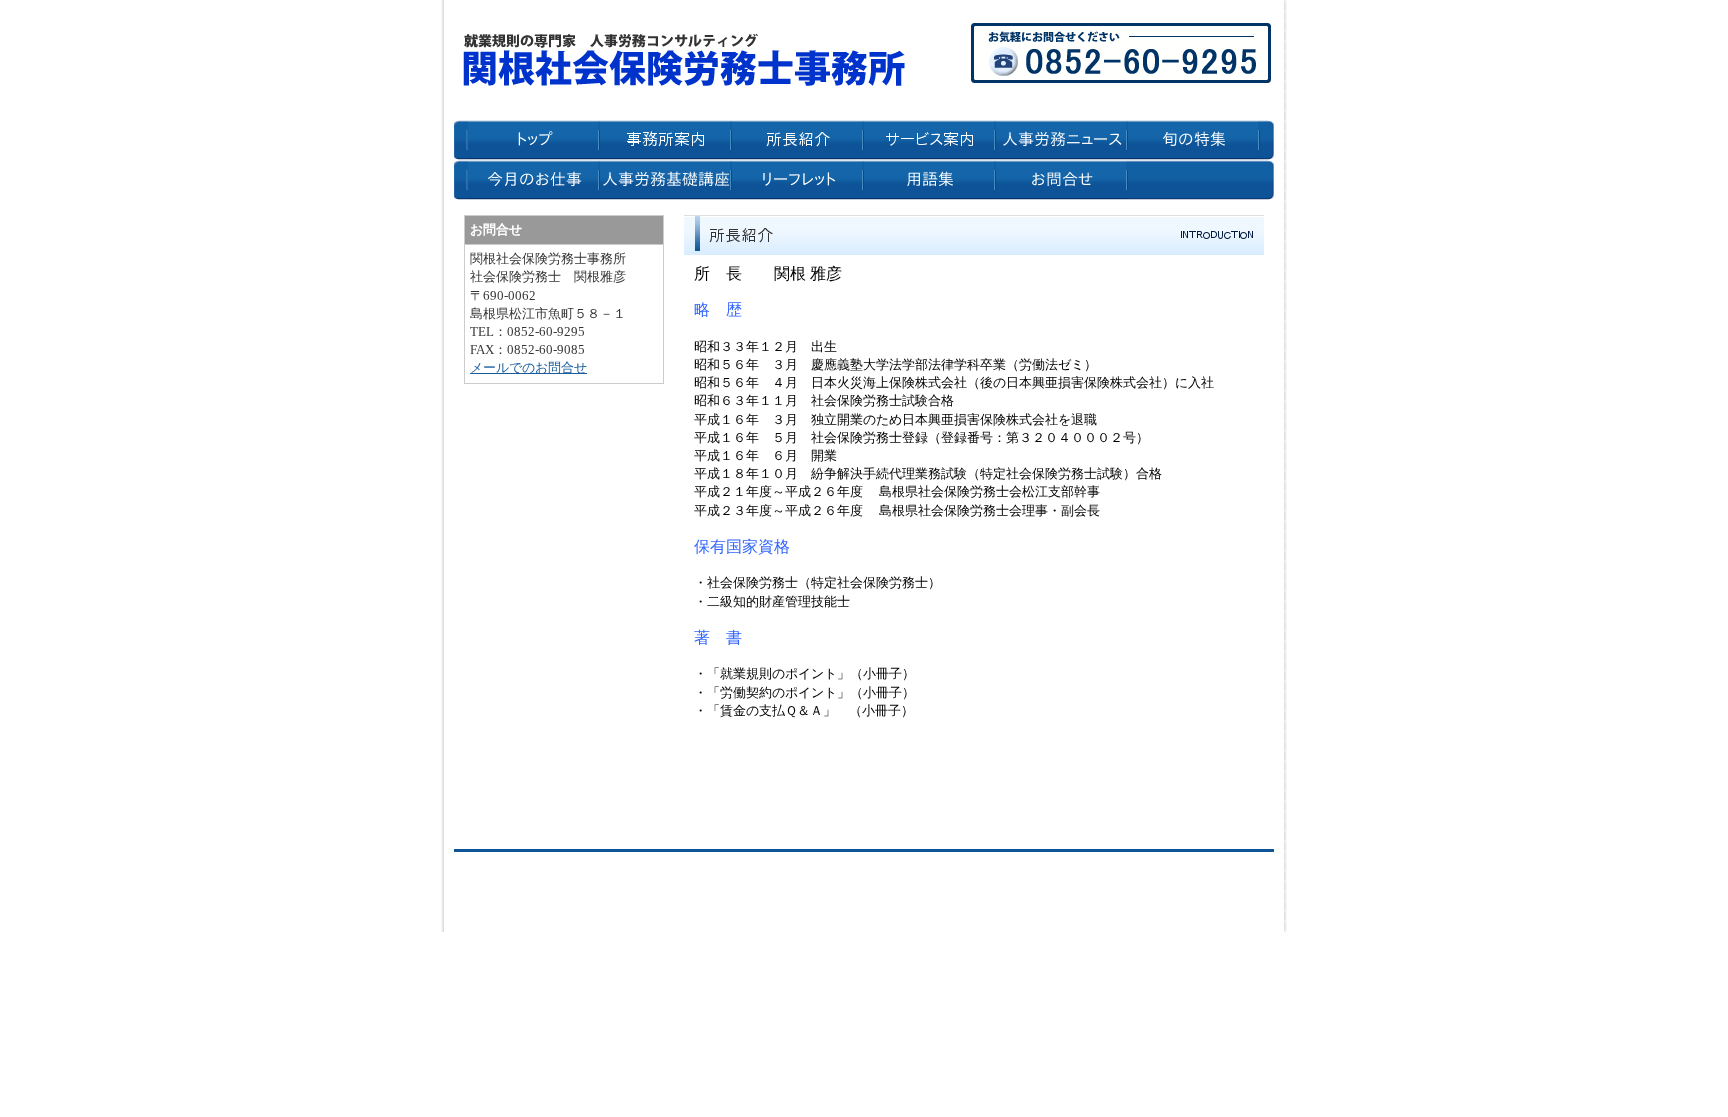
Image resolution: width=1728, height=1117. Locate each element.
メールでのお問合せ (528, 367)
